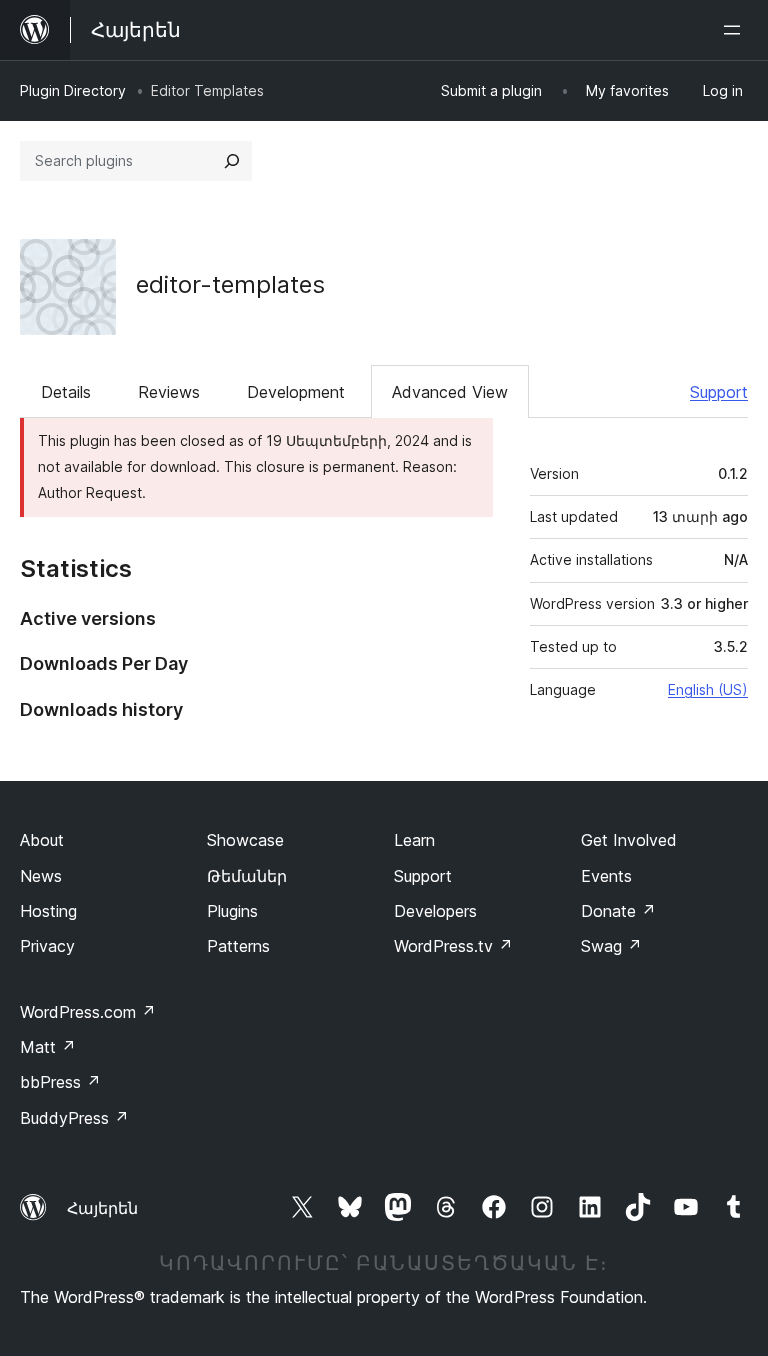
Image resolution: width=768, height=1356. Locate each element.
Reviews (169, 392)
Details (66, 392)
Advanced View (450, 392)
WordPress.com (88, 1012)
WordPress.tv (453, 946)
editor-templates (230, 284)
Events (606, 876)
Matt (48, 1047)
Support (719, 392)
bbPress (60, 1082)
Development (296, 392)
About (42, 840)
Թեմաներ (247, 876)
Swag (611, 946)
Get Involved (629, 840)
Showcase (245, 840)
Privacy (47, 946)
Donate (618, 911)
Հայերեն (102, 1208)
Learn (414, 840)
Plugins (232, 911)
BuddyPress (74, 1118)
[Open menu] (736, 30)
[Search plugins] (232, 161)
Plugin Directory (73, 90)
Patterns (238, 946)
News (41, 876)
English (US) (708, 689)
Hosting (48, 911)
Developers (435, 911)
